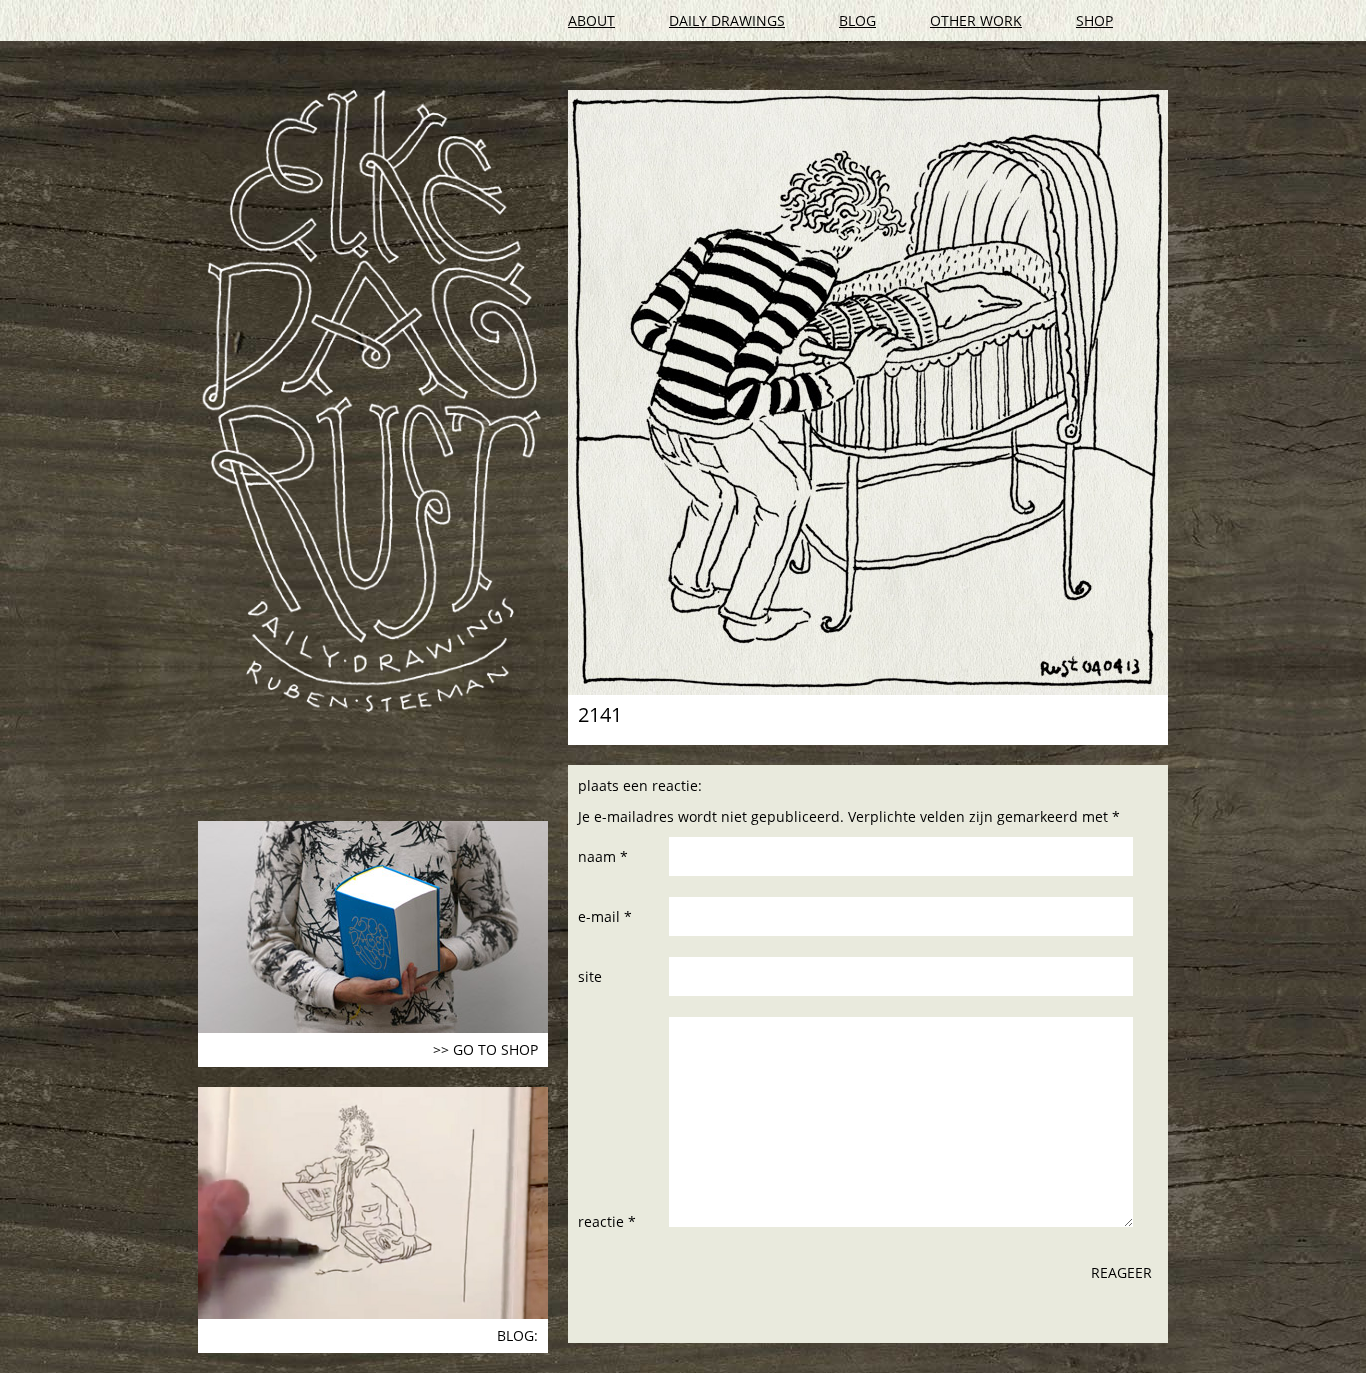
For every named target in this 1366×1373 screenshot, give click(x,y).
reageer (1121, 1272)
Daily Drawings (727, 20)
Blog (857, 20)
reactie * (607, 1221)
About (591, 20)
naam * (603, 856)
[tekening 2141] (868, 392)
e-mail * (605, 916)
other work (976, 20)
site (590, 976)
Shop (1094, 20)
